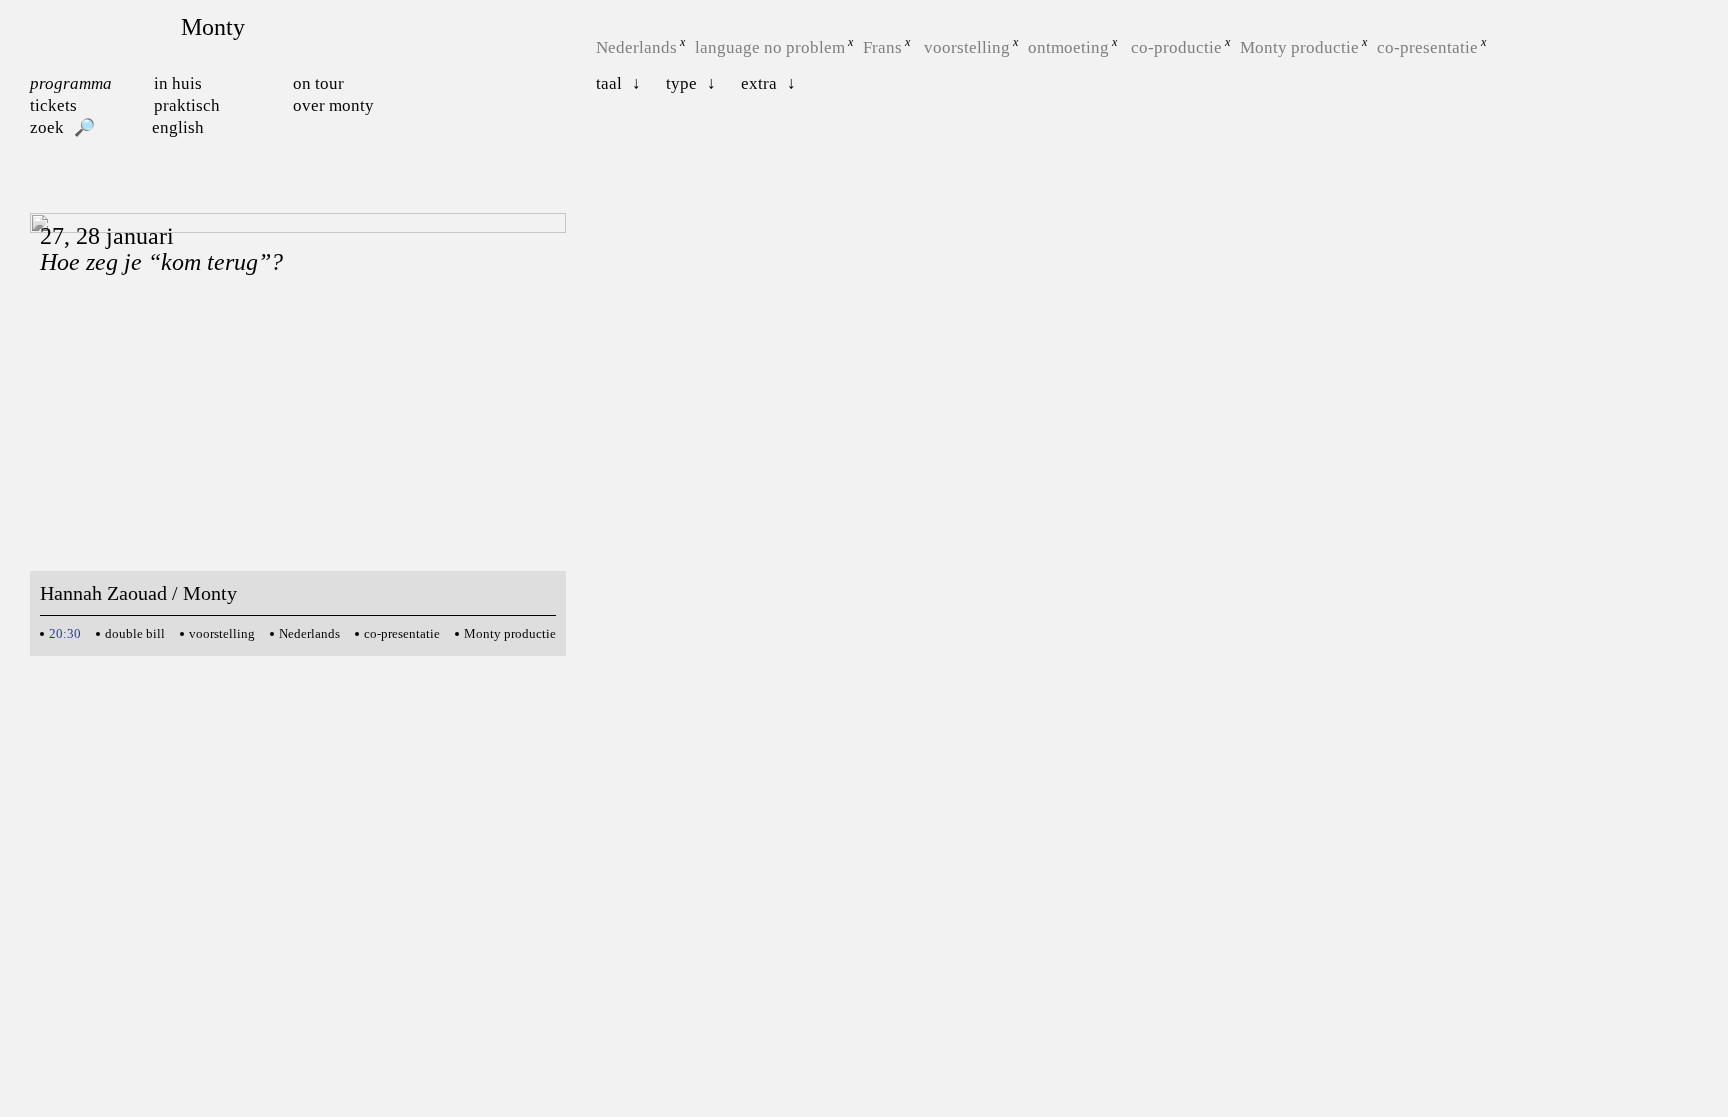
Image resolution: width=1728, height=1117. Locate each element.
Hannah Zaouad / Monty (138, 593)
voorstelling (967, 47)
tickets (53, 105)
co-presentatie (1427, 47)
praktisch (187, 105)
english (178, 127)
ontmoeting (1068, 47)
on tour (318, 83)
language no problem (770, 47)
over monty (333, 105)
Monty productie (1299, 47)
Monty (213, 27)
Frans (882, 47)
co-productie (1176, 47)
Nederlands (636, 47)
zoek (47, 127)
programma (71, 83)
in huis (178, 83)
